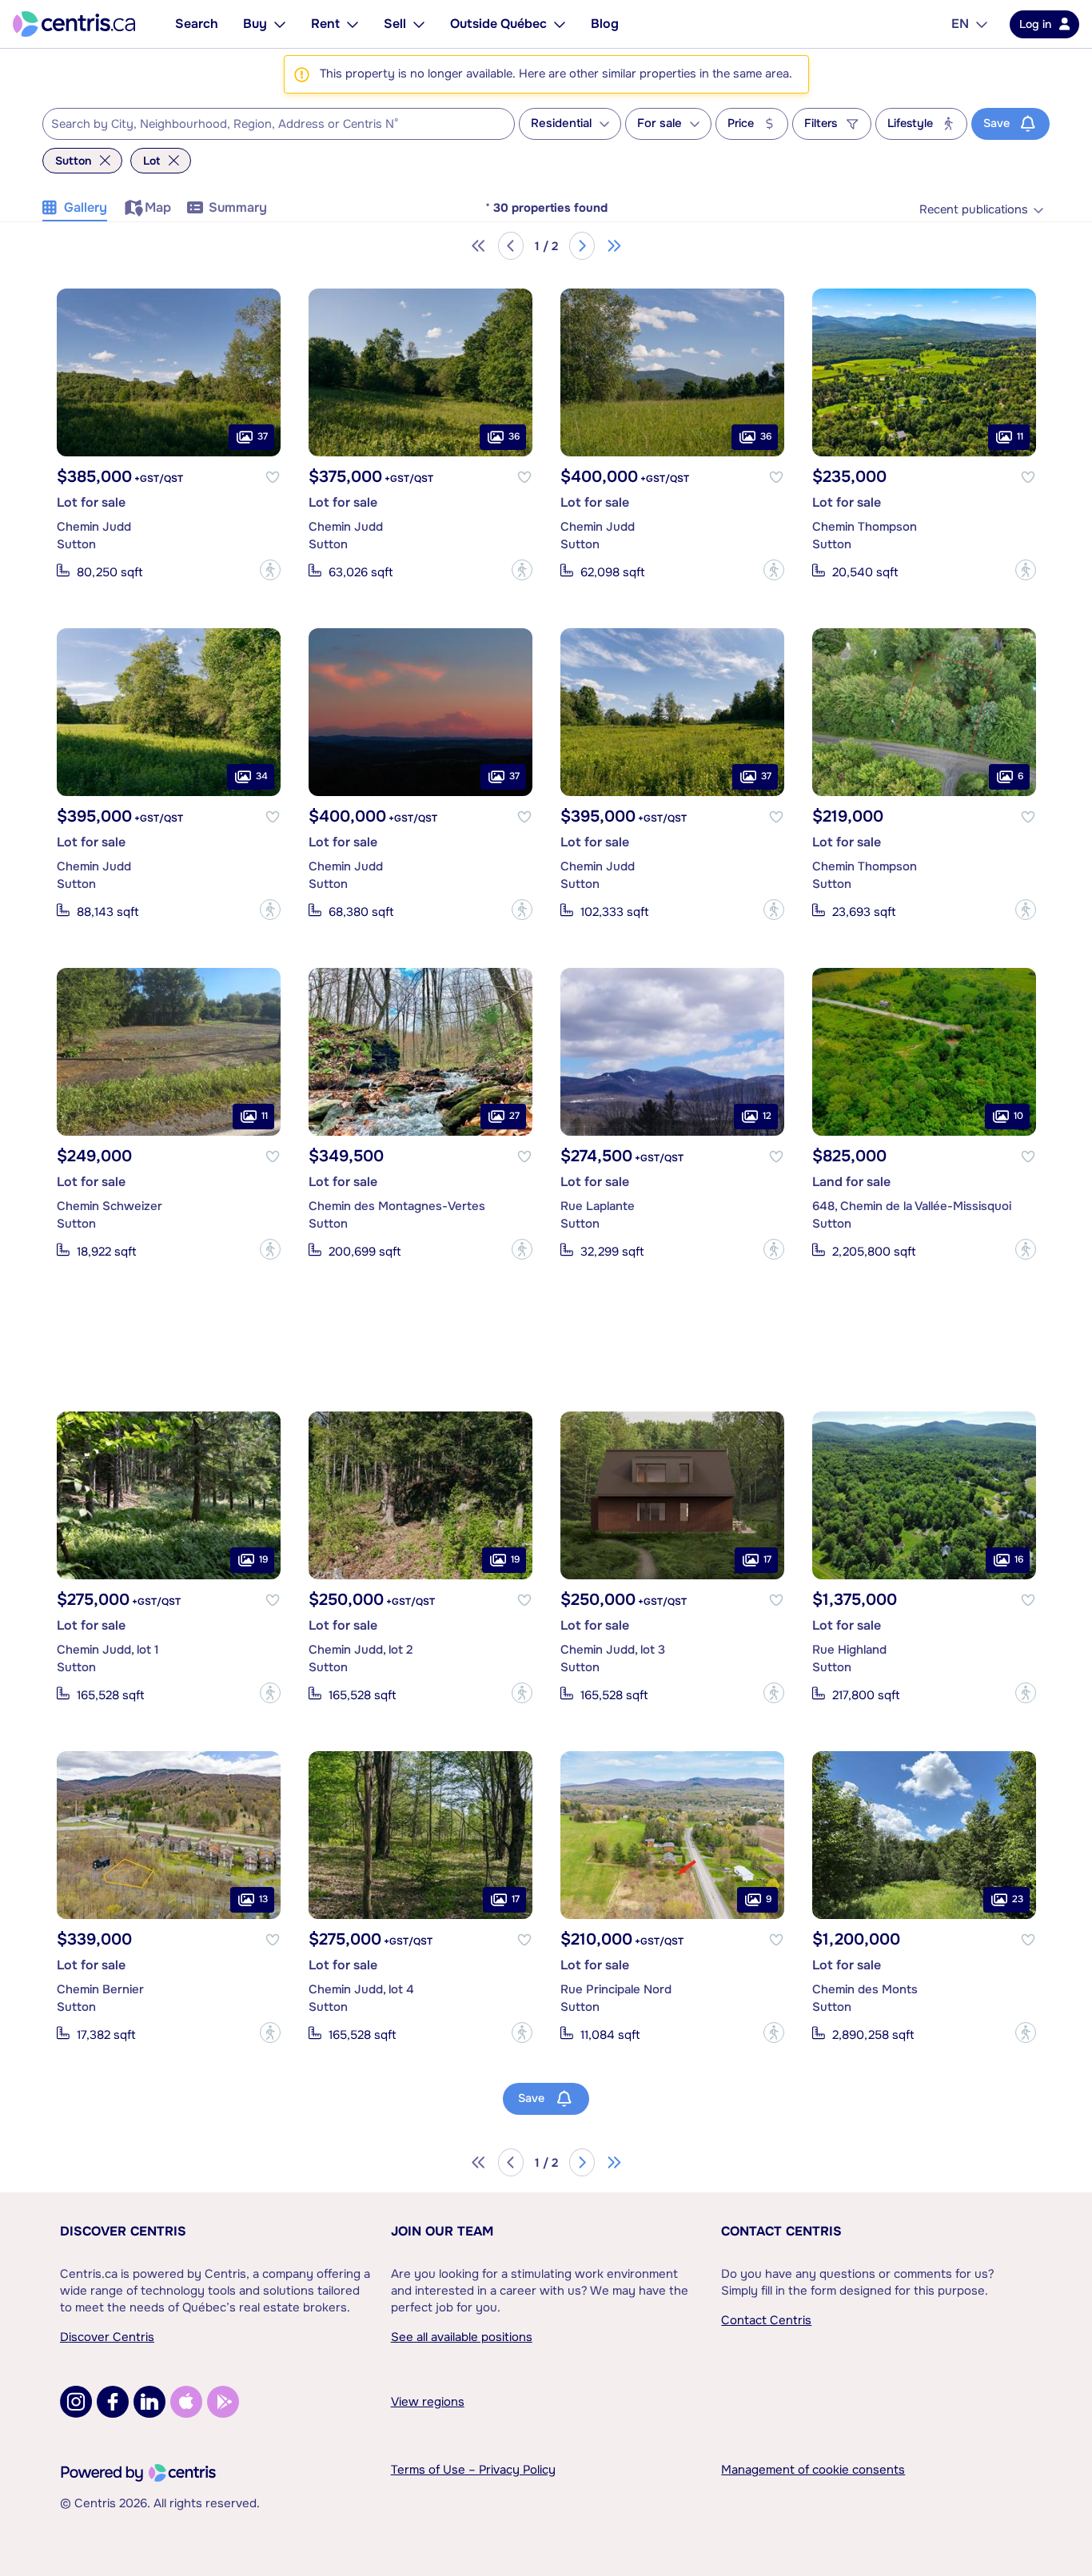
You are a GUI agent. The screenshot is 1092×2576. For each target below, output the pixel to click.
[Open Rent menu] (353, 24)
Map (158, 207)
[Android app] (223, 2402)
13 (263, 1899)
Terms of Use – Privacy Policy (473, 2470)
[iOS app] (186, 2402)
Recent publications (974, 210)
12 (767, 1116)
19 (263, 1559)
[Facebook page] (113, 2402)
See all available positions (462, 2337)
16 (1019, 1559)
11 (1020, 436)
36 (514, 436)
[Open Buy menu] (280, 24)
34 (262, 776)
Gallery (86, 207)
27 (514, 1116)
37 (263, 436)
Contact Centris (781, 2231)
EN (960, 24)
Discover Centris (123, 2231)
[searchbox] (269, 125)
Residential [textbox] (561, 123)
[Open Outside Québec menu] (560, 24)
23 (1018, 1899)
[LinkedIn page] (149, 2402)
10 (1018, 1116)
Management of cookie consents (813, 2470)
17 (767, 1559)
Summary (238, 207)
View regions (428, 2402)
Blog (605, 24)
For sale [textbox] (660, 123)
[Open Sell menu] (419, 24)
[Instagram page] (76, 2402)
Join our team (442, 2231)
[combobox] (279, 124)
